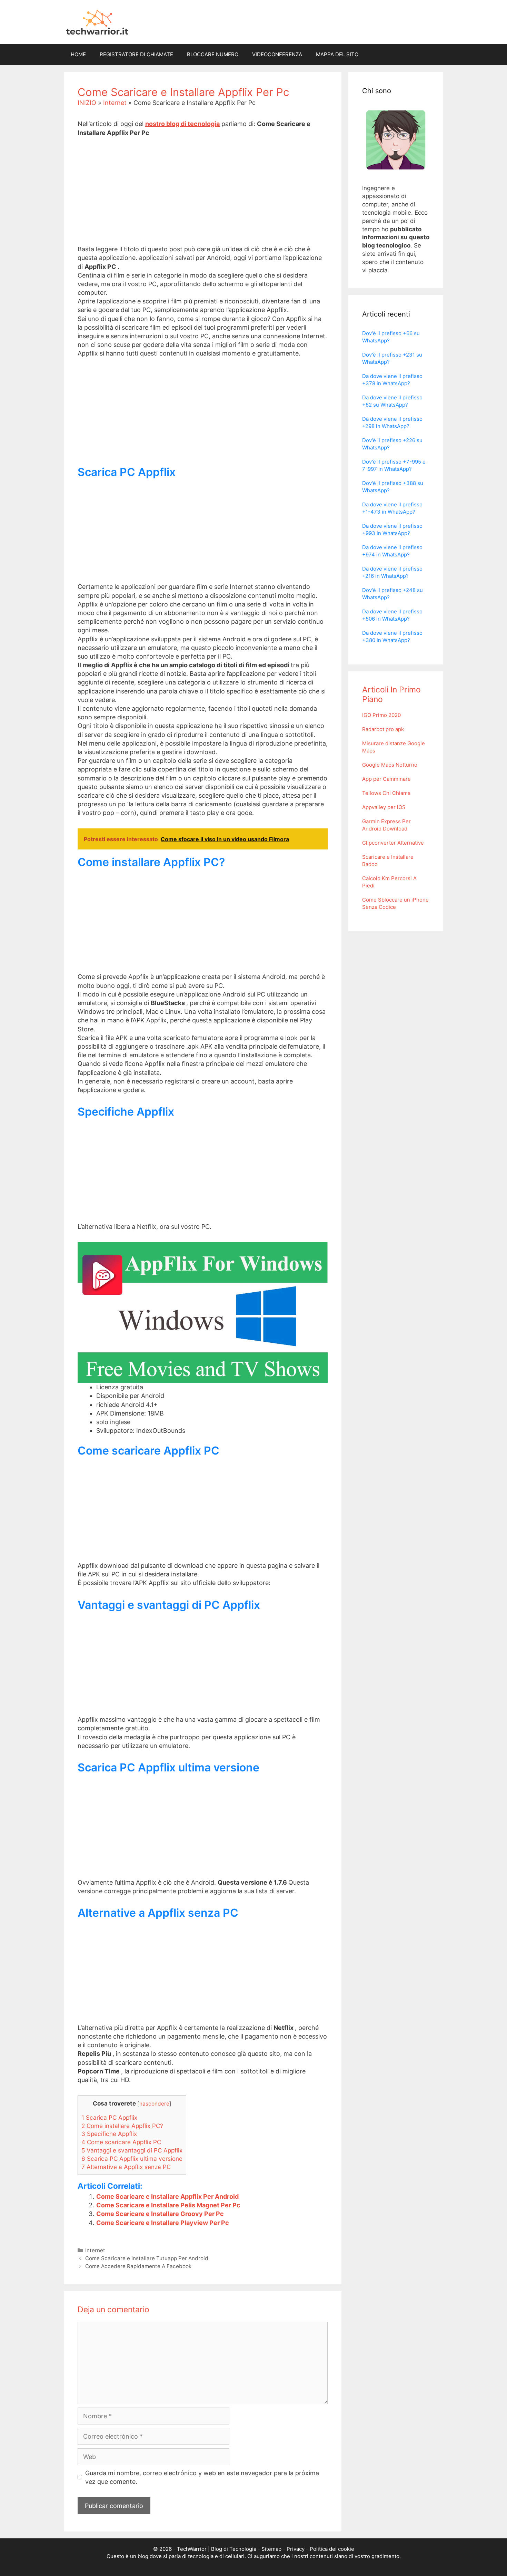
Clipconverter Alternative (393, 843)
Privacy (296, 2549)
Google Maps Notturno (390, 765)
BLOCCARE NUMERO (213, 54)
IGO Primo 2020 (381, 715)
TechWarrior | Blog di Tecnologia (217, 2549)
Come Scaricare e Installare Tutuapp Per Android (147, 2258)
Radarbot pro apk (383, 729)
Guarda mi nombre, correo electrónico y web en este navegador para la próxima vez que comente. (202, 2477)
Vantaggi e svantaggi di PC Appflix (132, 2150)
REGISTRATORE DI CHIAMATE (136, 54)
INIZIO (87, 103)
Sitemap (271, 2549)
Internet (115, 103)
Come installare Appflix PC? (122, 2126)
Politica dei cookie (332, 2549)
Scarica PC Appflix (109, 2117)
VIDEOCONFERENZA (277, 54)
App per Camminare (386, 779)
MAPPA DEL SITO (337, 54)
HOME (78, 54)
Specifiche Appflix (109, 2134)
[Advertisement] (203, 196)
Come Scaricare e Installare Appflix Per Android (167, 2196)
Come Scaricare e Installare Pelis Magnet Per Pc (168, 2205)
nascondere (154, 2104)
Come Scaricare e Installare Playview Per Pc (163, 2223)
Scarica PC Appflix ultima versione (132, 2159)
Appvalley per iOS (384, 807)
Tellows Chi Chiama (386, 793)
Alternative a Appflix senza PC (126, 2167)
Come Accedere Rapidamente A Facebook (138, 2266)
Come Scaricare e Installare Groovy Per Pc (160, 2214)
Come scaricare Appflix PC (121, 2142)
